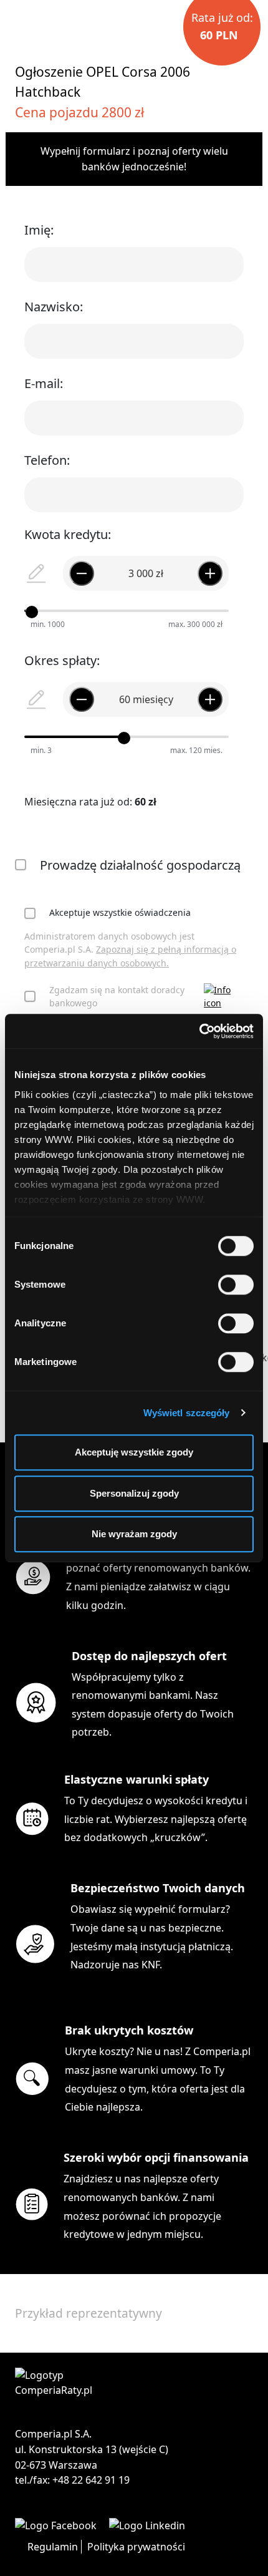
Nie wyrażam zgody (134, 1534)
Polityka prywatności (136, 2547)
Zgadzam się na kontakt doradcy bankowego (117, 997)
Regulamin (53, 2547)
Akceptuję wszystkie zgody (134, 1452)
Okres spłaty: (62, 660)
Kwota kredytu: (68, 534)
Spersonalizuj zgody (134, 1493)
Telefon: (47, 460)
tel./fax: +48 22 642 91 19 (72, 2480)
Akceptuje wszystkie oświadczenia (120, 912)
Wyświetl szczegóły (187, 1413)
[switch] (236, 1285)
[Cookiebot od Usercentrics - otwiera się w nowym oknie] (199, 1031)
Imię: (39, 230)
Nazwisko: (54, 307)
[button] (224, 997)
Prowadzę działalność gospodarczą (140, 865)
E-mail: (44, 383)
